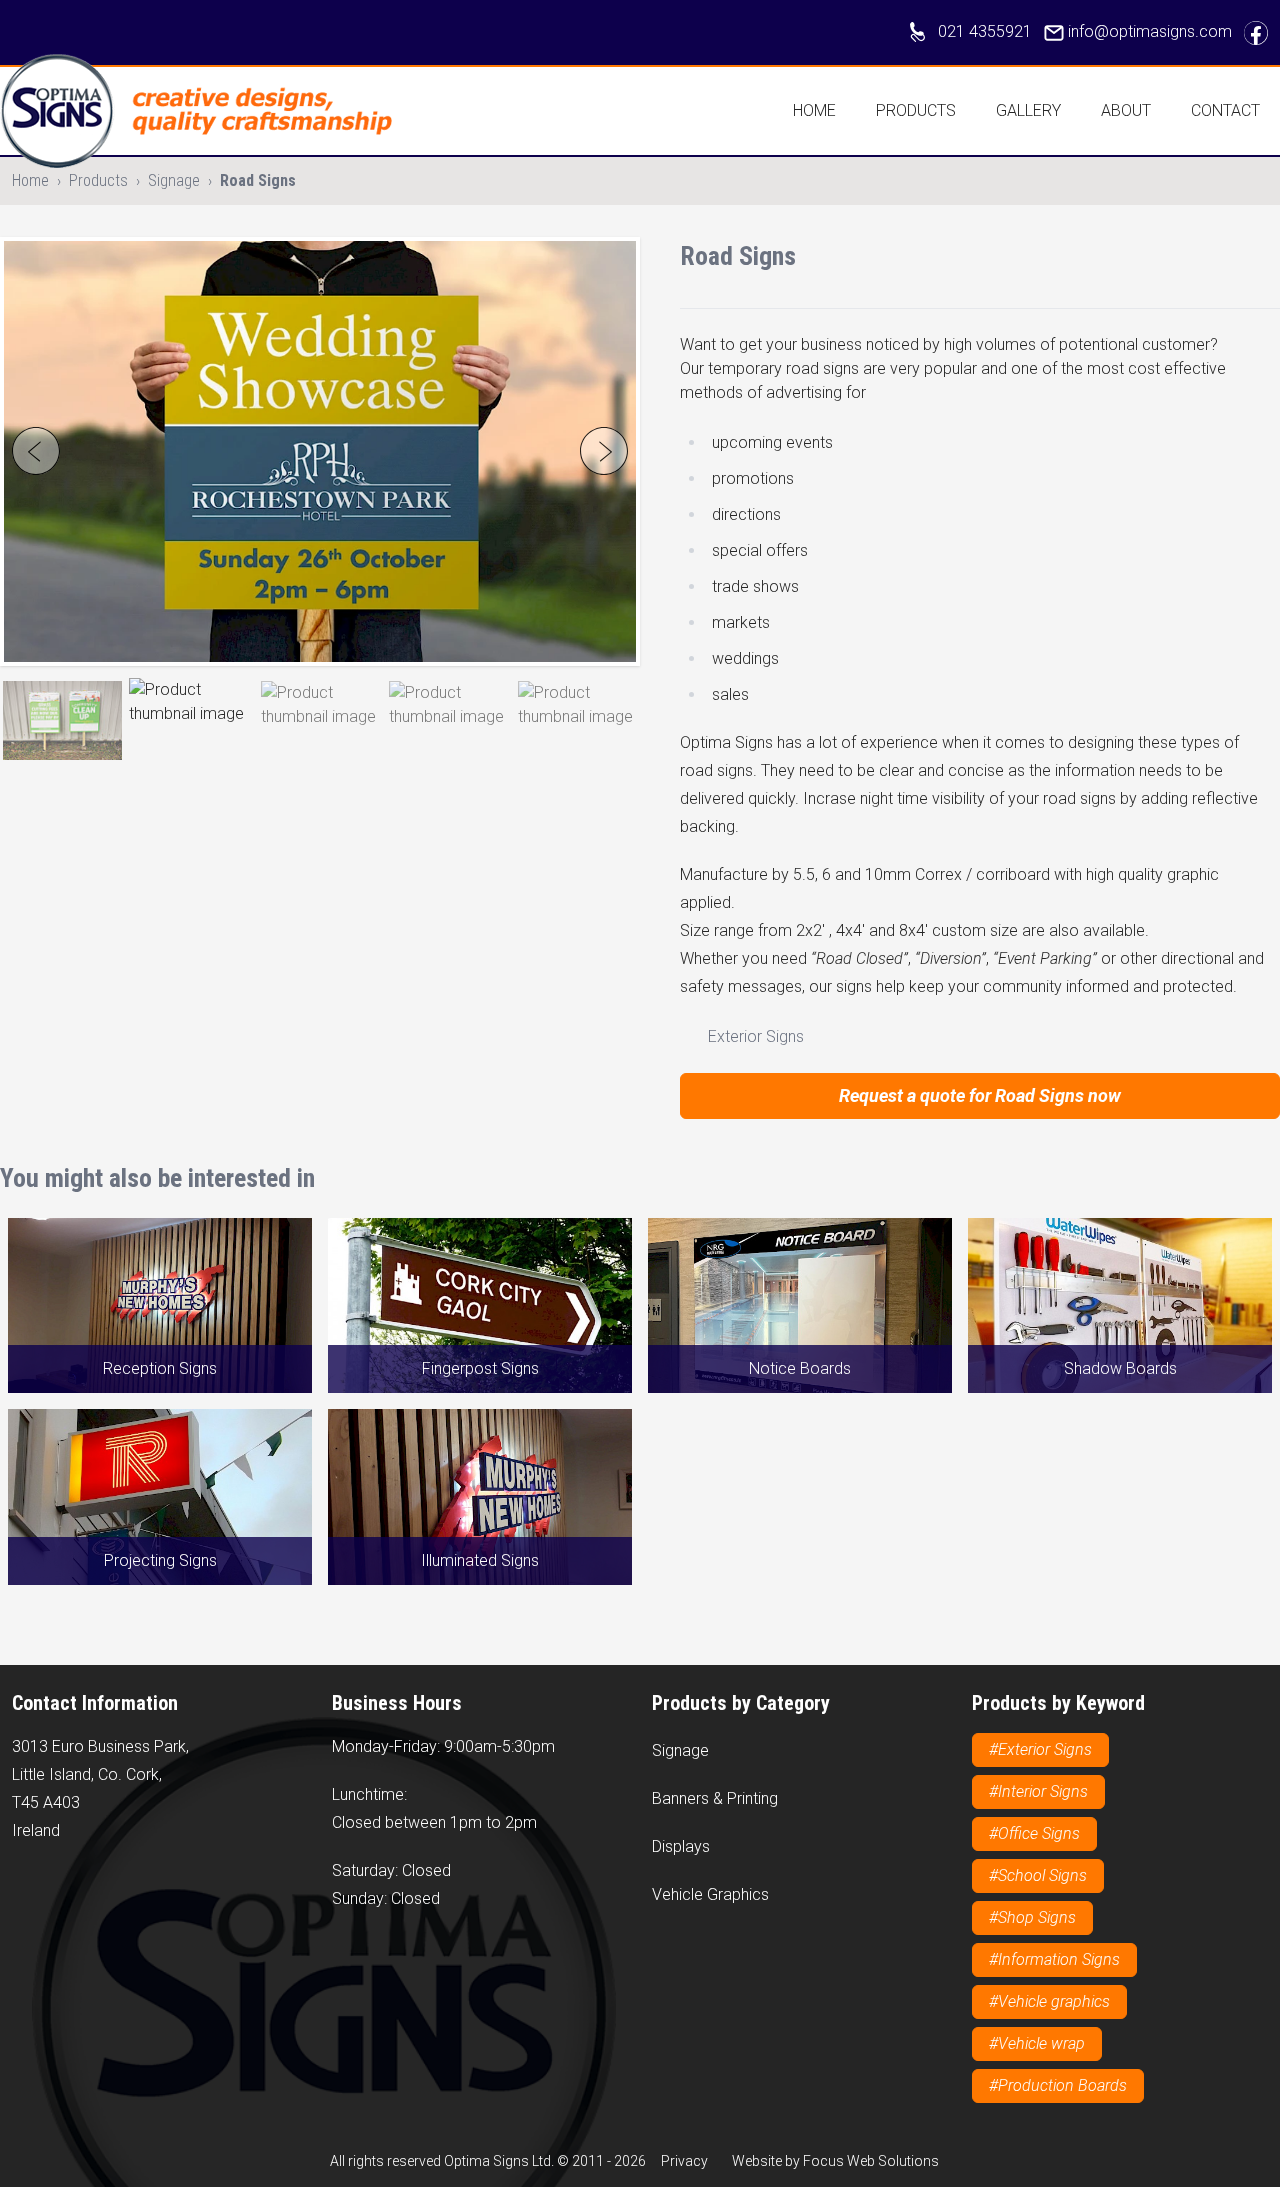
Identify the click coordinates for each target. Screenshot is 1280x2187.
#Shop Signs (1032, 1917)
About (1126, 110)
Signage (174, 180)
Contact (1225, 110)
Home (814, 110)
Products (916, 110)
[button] (62, 720)
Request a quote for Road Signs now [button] (980, 1095)
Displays (681, 1846)
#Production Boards (1058, 2085)
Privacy (684, 2161)
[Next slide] (604, 451)
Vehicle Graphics (710, 1894)
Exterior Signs (754, 1036)
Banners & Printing (715, 1798)
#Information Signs (1054, 1959)
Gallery (1028, 110)
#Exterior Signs (1040, 1749)
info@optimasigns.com (1150, 31)
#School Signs (1038, 1875)
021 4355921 (985, 31)
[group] (320, 451)
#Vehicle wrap (1037, 2043)
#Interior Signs (1038, 1791)
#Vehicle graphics (1049, 2001)
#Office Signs (1034, 1833)
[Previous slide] (36, 451)
